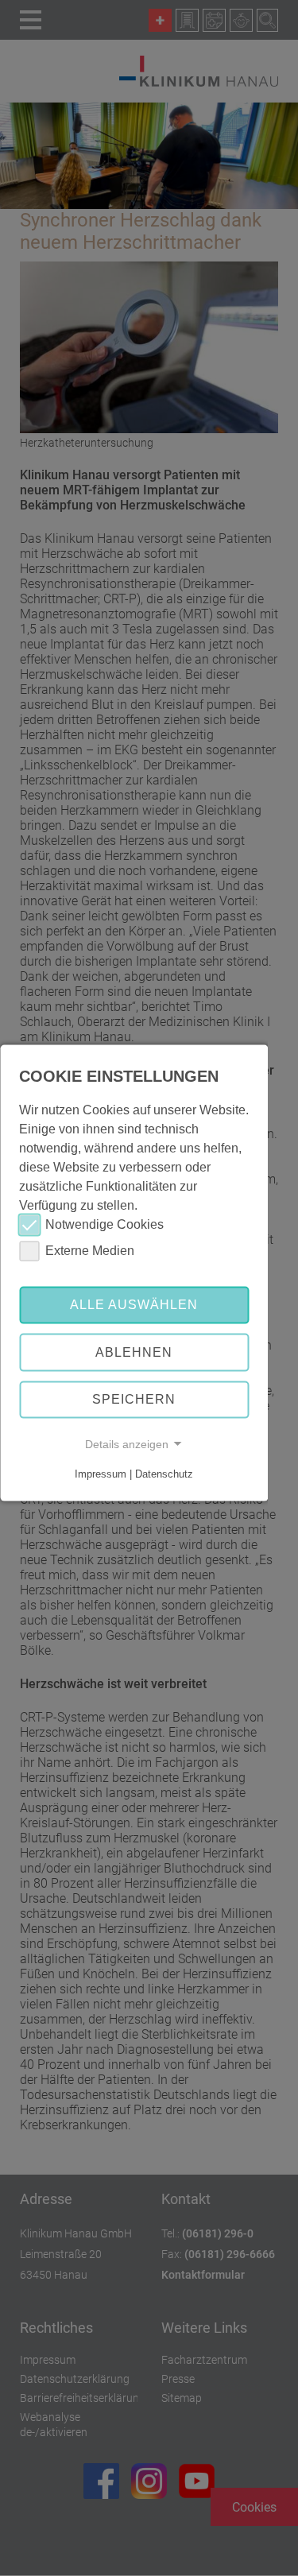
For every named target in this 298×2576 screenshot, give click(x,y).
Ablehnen (134, 1352)
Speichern (134, 1399)
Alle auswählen (134, 1305)
